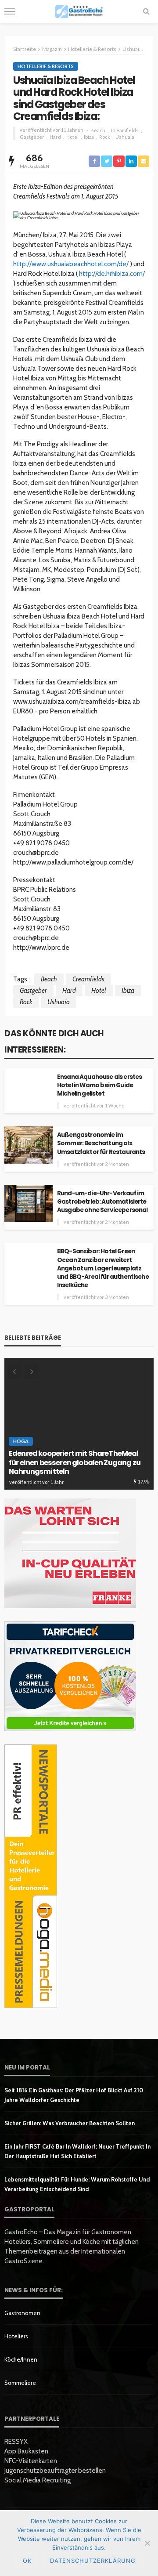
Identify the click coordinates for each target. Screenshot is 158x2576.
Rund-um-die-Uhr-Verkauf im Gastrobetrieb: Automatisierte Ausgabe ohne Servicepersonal (102, 1202)
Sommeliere (20, 2383)
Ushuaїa (125, 137)
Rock (105, 137)
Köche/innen (21, 2359)
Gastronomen (22, 2313)
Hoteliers (16, 2336)
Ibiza (89, 137)
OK (27, 2561)
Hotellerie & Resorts (46, 66)
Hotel (72, 137)
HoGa (119, 1441)
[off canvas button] (10, 11)
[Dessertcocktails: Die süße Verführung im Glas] (79, 1424)
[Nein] (147, 2543)
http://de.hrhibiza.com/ (112, 274)
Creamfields (125, 130)
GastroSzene (82, 1441)
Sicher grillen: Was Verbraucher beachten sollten (70, 2123)
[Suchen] (146, 11)
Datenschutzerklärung (93, 2561)
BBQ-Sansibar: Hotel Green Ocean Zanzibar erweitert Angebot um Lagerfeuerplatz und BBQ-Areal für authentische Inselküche (103, 1268)
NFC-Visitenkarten (31, 2461)
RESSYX (16, 2442)
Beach (98, 130)
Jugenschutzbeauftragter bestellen (55, 2471)
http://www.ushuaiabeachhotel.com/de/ (71, 264)
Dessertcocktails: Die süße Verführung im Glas (75, 1467)
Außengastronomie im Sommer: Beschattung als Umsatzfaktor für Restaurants (101, 1143)
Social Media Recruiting (38, 2480)
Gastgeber (32, 137)
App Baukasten (26, 2451)
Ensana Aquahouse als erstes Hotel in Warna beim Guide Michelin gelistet (99, 1085)
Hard (55, 137)
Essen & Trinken (33, 1441)
